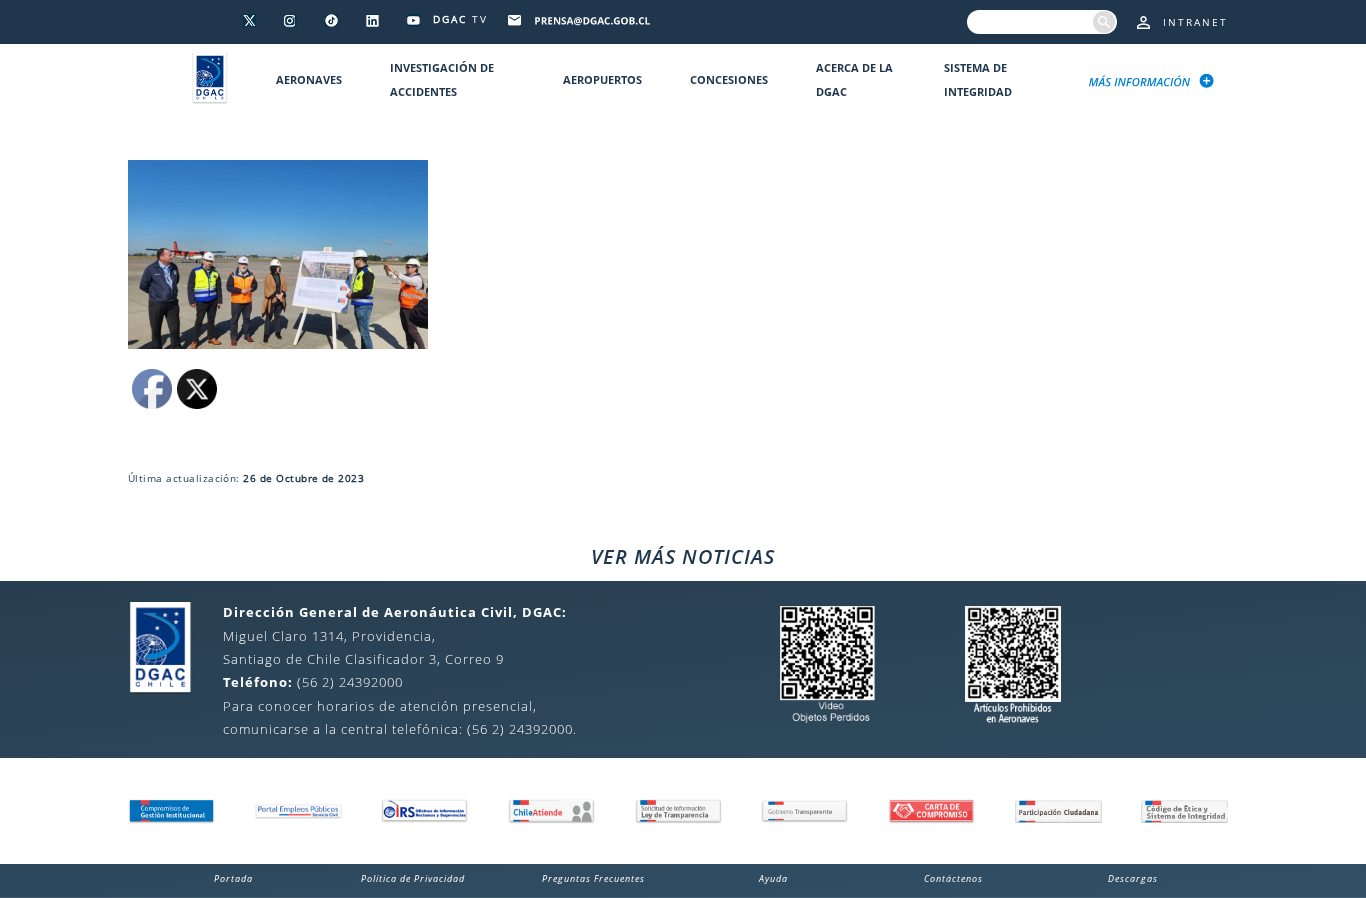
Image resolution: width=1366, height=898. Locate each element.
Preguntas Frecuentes (593, 878)
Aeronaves (309, 79)
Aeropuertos (602, 79)
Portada (233, 878)
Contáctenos (953, 878)
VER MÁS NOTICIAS (683, 556)
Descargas (1133, 878)
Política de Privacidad (413, 878)
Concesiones (729, 79)
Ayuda (773, 878)
